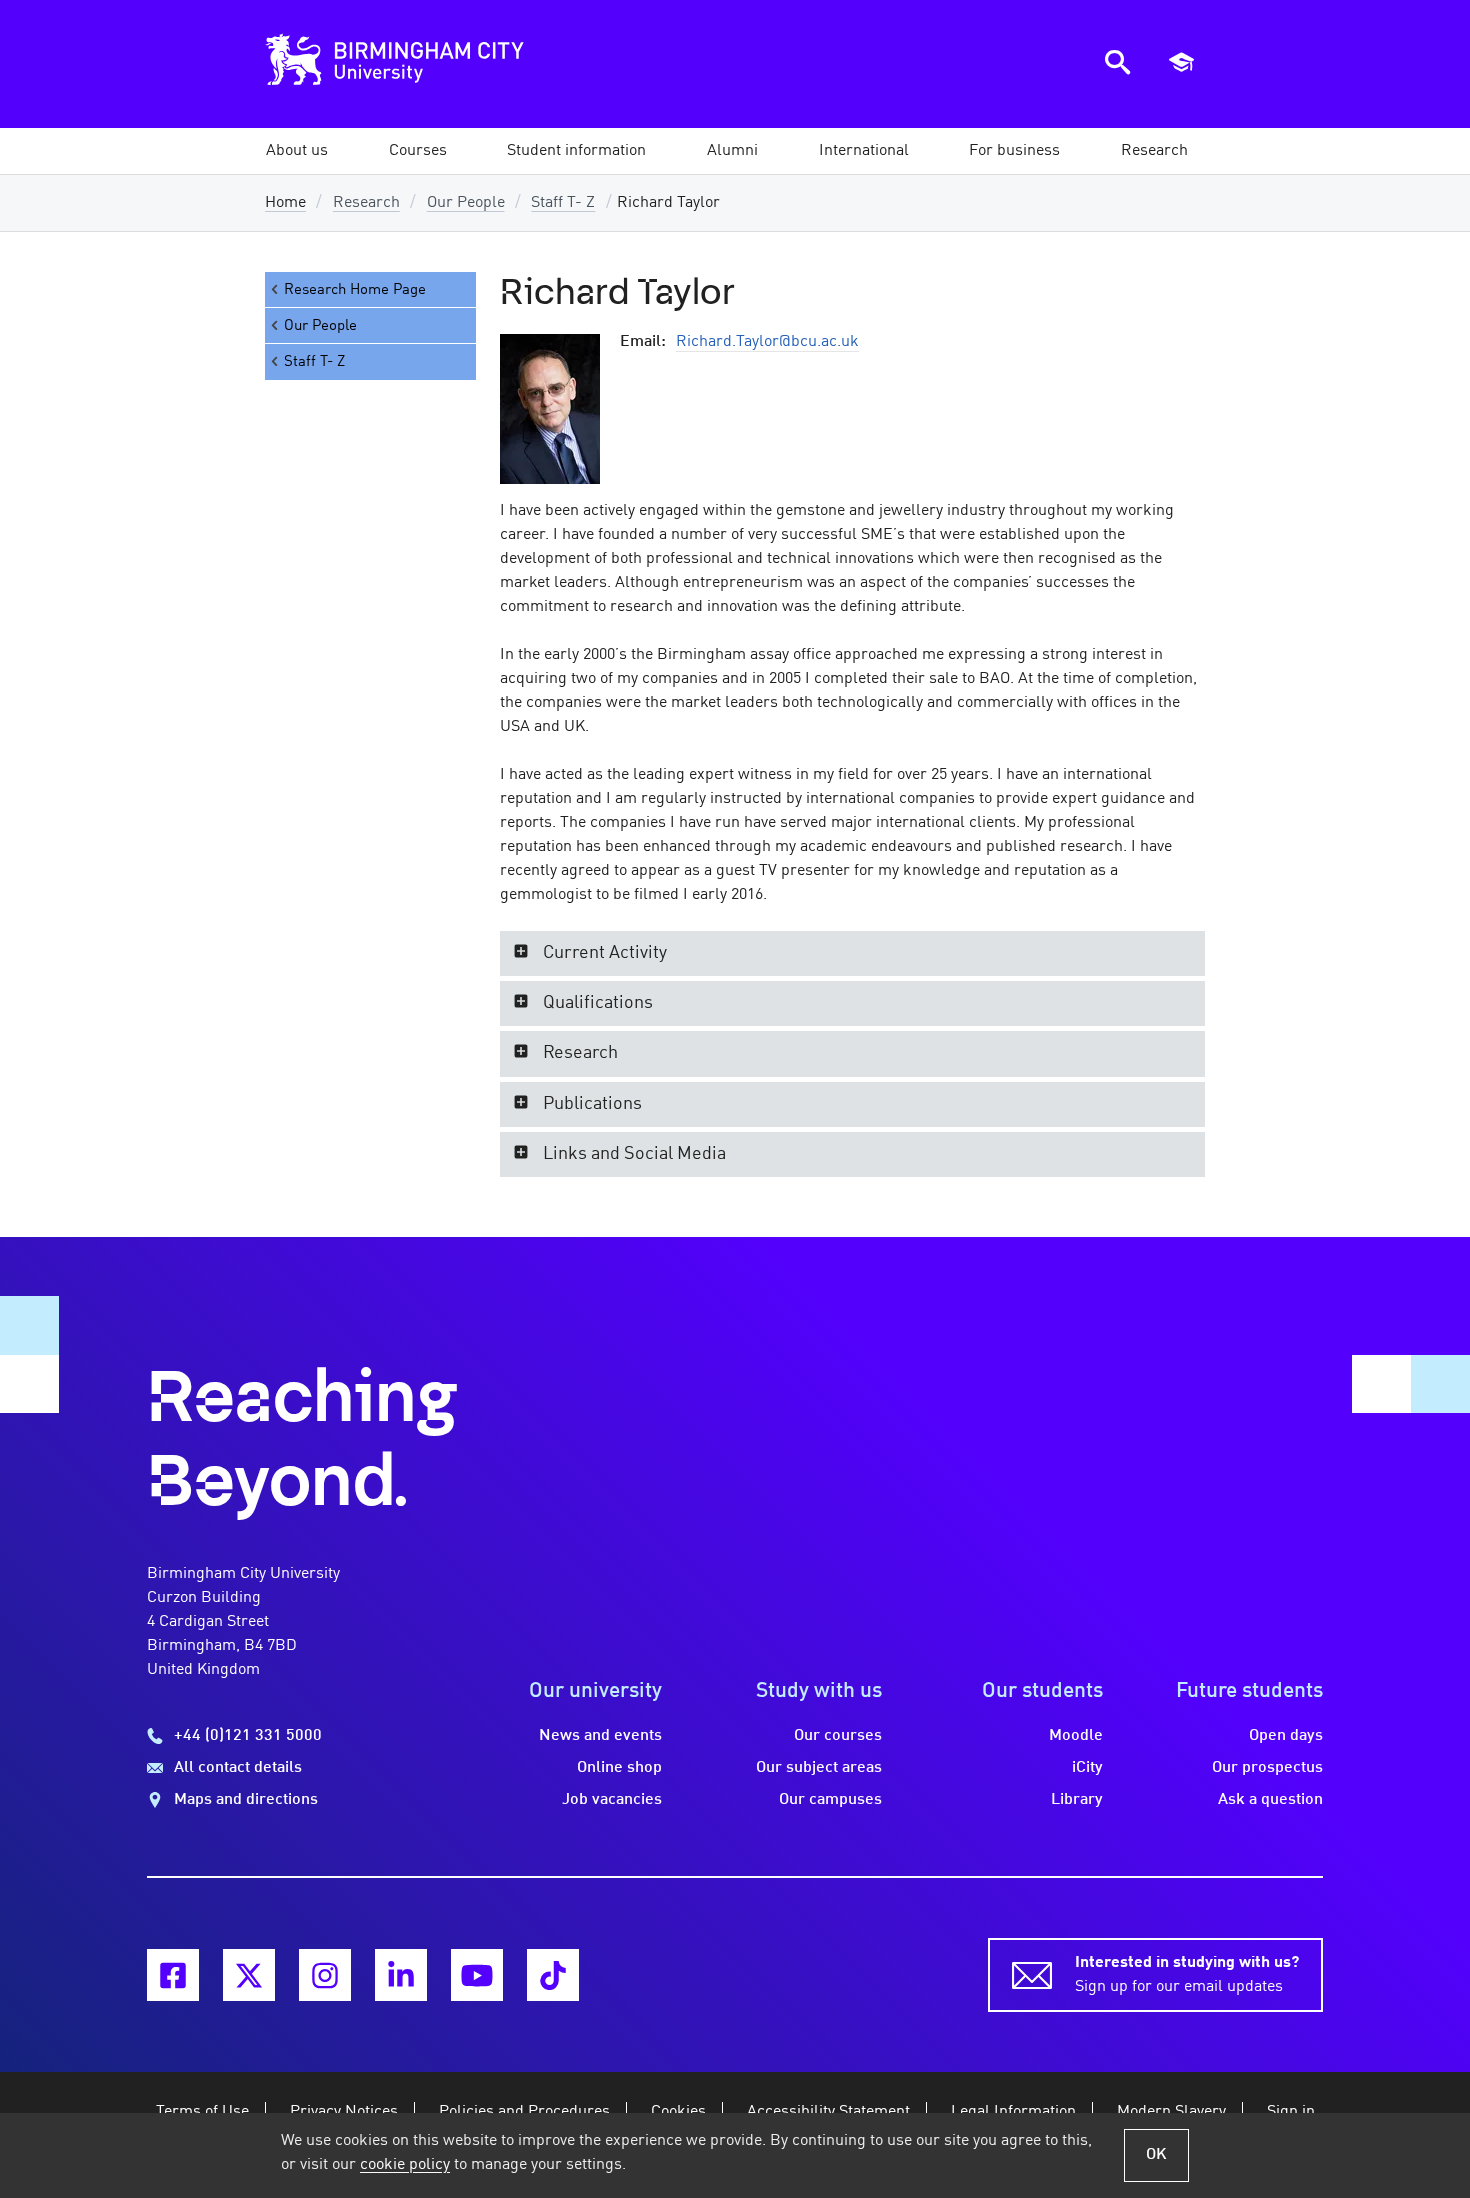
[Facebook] (173, 1975)
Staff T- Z (563, 203)
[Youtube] (477, 1975)
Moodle (1076, 1736)
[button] (297, 151)
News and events (600, 1736)
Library (1077, 1800)
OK (1156, 2155)
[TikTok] (553, 1975)
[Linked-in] (401, 1975)
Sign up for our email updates (1187, 1975)
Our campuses (830, 1800)
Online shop (619, 1768)
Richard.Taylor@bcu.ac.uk (767, 342)
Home (285, 203)
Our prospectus (1267, 1768)
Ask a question (1270, 1800)
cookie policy (405, 2165)
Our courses (838, 1736)
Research (366, 203)
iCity (1087, 1768)
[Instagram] (325, 1975)
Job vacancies (612, 1800)
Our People (466, 203)
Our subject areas (819, 1768)
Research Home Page (355, 290)
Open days (1286, 1736)
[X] (249, 1975)
